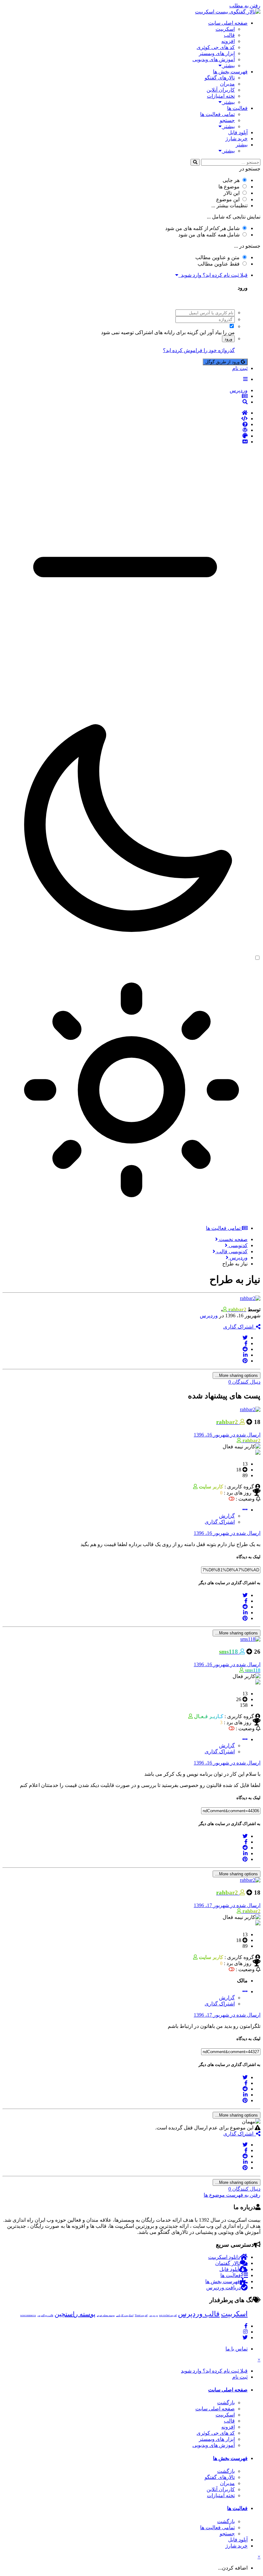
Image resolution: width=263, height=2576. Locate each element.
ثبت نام (240, 368)
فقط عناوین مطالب (219, 264)
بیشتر (228, 66)
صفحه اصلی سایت (228, 23)
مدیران (227, 84)
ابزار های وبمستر (217, 53)
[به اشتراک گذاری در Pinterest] (245, 1361)
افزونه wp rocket (168, 2315)
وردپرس (209, 1316)
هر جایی (231, 180)
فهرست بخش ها (230, 72)
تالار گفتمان (228, 2263)
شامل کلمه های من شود (209, 235)
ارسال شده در (227, 1435)
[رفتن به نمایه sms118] (250, 1639)
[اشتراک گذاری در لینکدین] (245, 1355)
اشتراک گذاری (240, 1327)
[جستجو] (195, 162)
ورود (228, 339)
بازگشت (226, 2403)
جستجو (227, 120)
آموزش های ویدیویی (214, 59)
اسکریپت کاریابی (125, 2315)
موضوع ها (229, 187)
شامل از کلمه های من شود (202, 228)
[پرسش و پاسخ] (125, 424)
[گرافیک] (125, 436)
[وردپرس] (125, 430)
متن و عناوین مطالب (217, 257)
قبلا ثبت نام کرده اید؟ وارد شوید (213, 275)
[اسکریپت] (125, 419)
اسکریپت (225, 29)
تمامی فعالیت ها (217, 114)
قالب (229, 35)
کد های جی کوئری (216, 47)
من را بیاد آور (221, 332)
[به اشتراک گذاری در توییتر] (245, 1338)
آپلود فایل (238, 132)
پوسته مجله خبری (106, 2315)
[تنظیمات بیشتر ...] (245, 1510)
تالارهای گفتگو (220, 78)
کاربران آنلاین (221, 90)
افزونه (228, 41)
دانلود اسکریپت (224, 2257)
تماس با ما (237, 2349)
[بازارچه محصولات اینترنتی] (125, 442)
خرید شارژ (237, 139)
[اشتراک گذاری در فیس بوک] (246, 1343)
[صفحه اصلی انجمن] (125, 413)
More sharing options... (237, 1375)
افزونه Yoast (141, 2315)
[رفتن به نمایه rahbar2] (250, 1298)
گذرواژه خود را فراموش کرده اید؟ (199, 350)
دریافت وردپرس (224, 2288)
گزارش (227, 1516)
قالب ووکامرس (45, 2315)
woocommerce (28, 2315)
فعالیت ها (237, 108)
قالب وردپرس (199, 2314)
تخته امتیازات (221, 96)
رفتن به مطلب (245, 6)
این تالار (232, 193)
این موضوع (228, 199)
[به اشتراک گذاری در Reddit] (245, 1349)
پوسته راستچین (75, 2314)
